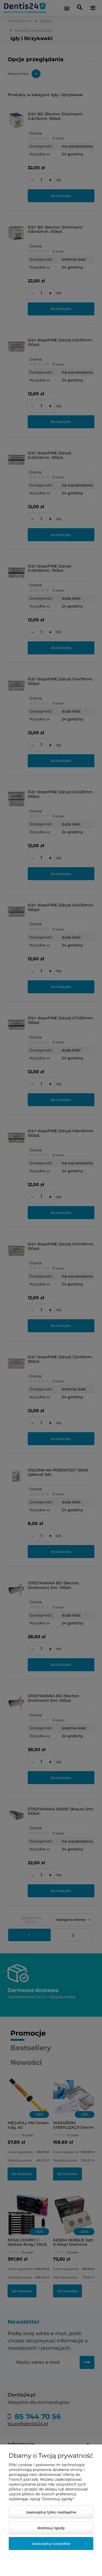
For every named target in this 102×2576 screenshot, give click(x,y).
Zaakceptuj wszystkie (51, 2544)
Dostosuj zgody (51, 2528)
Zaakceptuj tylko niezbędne (51, 2512)
